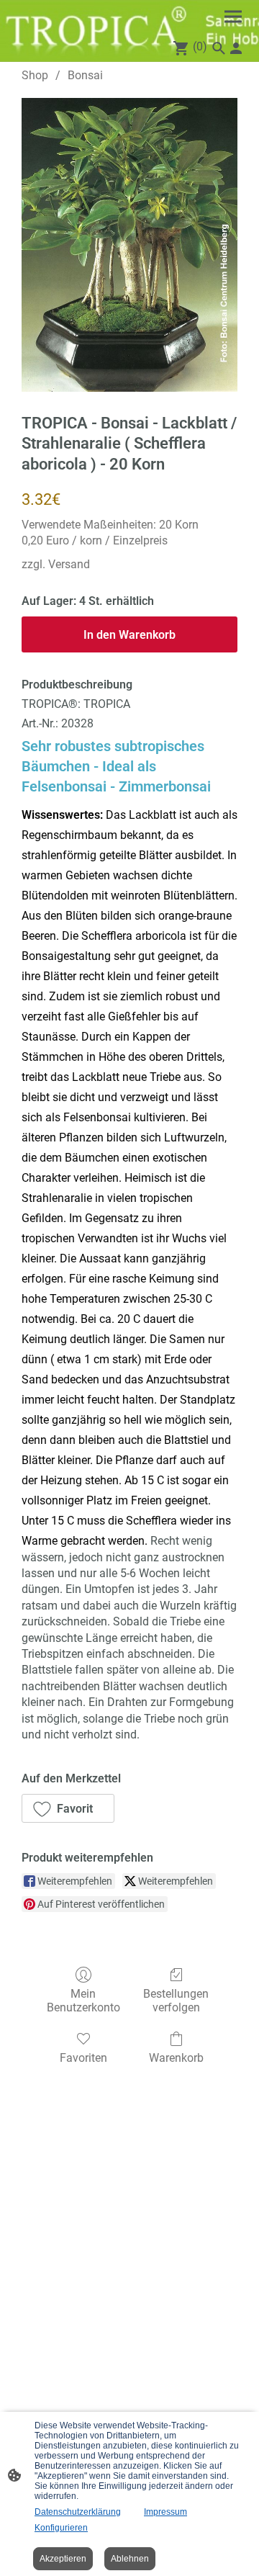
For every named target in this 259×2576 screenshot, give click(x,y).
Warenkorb (176, 2058)
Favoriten (83, 2058)
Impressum (165, 2512)
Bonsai (85, 75)
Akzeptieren (63, 2559)
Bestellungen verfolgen (176, 2001)
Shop (35, 75)
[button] (68, 1808)
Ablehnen (130, 2559)
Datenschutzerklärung (78, 2512)
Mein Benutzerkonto (83, 2001)
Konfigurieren (61, 2528)
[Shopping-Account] (236, 48)
